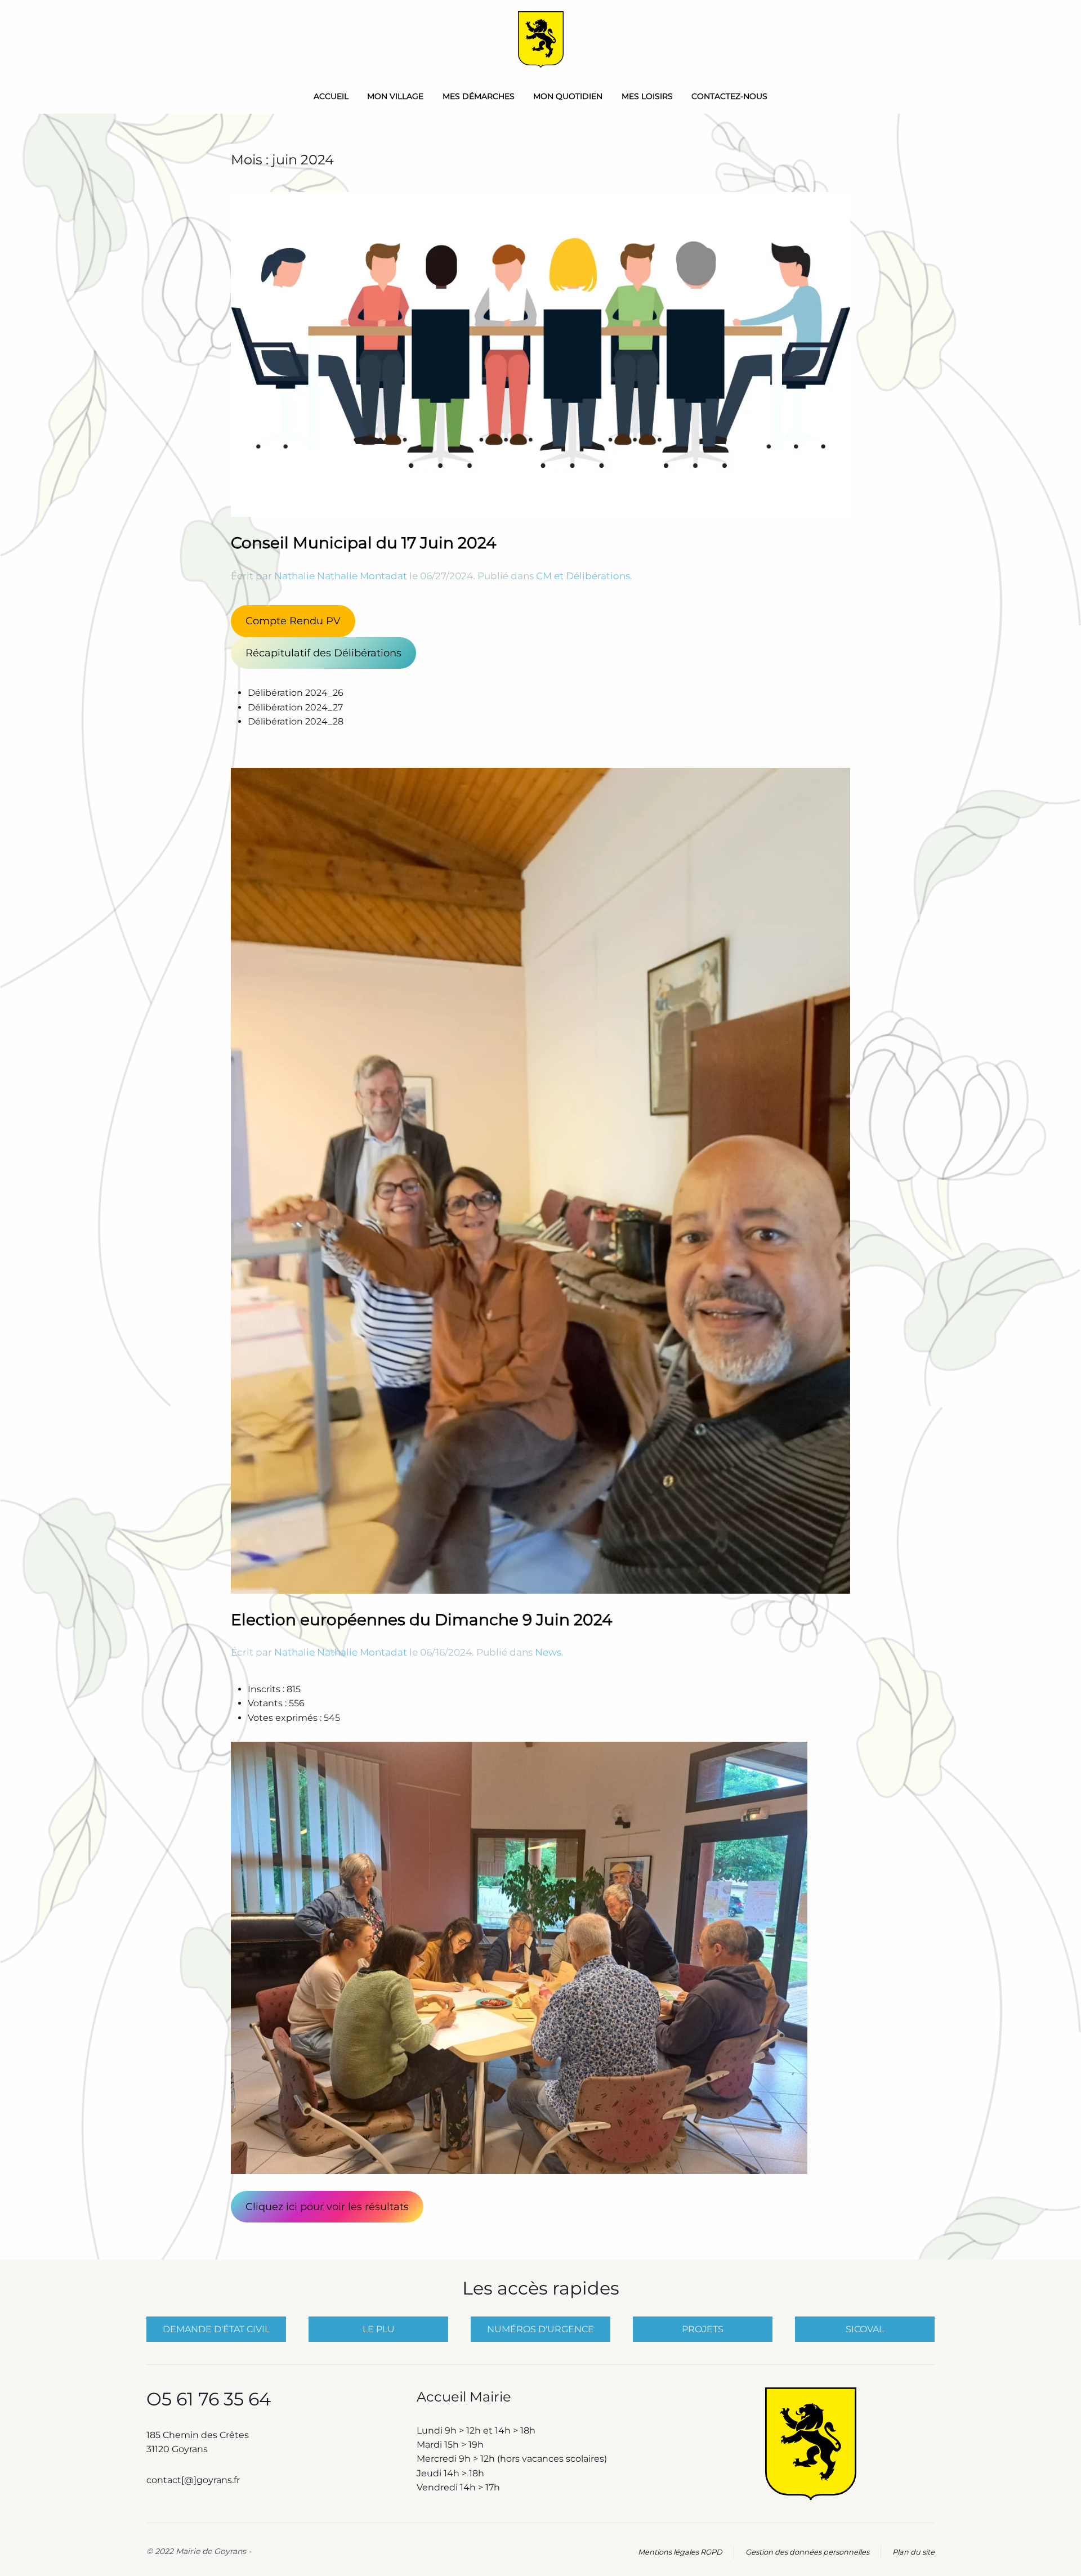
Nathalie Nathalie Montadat (341, 576)
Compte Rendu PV (293, 621)
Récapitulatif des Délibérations (323, 653)
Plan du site (914, 2552)
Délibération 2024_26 (296, 693)
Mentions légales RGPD (680, 2552)
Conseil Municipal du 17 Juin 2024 (364, 543)
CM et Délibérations (583, 576)
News (548, 1652)
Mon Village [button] (395, 96)
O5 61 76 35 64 (209, 2399)
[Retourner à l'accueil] (541, 39)
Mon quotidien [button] (568, 96)
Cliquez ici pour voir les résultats (327, 2207)
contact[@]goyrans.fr (194, 2480)
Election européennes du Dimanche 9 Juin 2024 (422, 1620)
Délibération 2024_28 (296, 721)
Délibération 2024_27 (295, 707)
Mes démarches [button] (479, 96)
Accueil (331, 96)
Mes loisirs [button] (647, 96)
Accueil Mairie (464, 2397)
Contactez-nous (729, 96)
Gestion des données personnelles (807, 2552)
